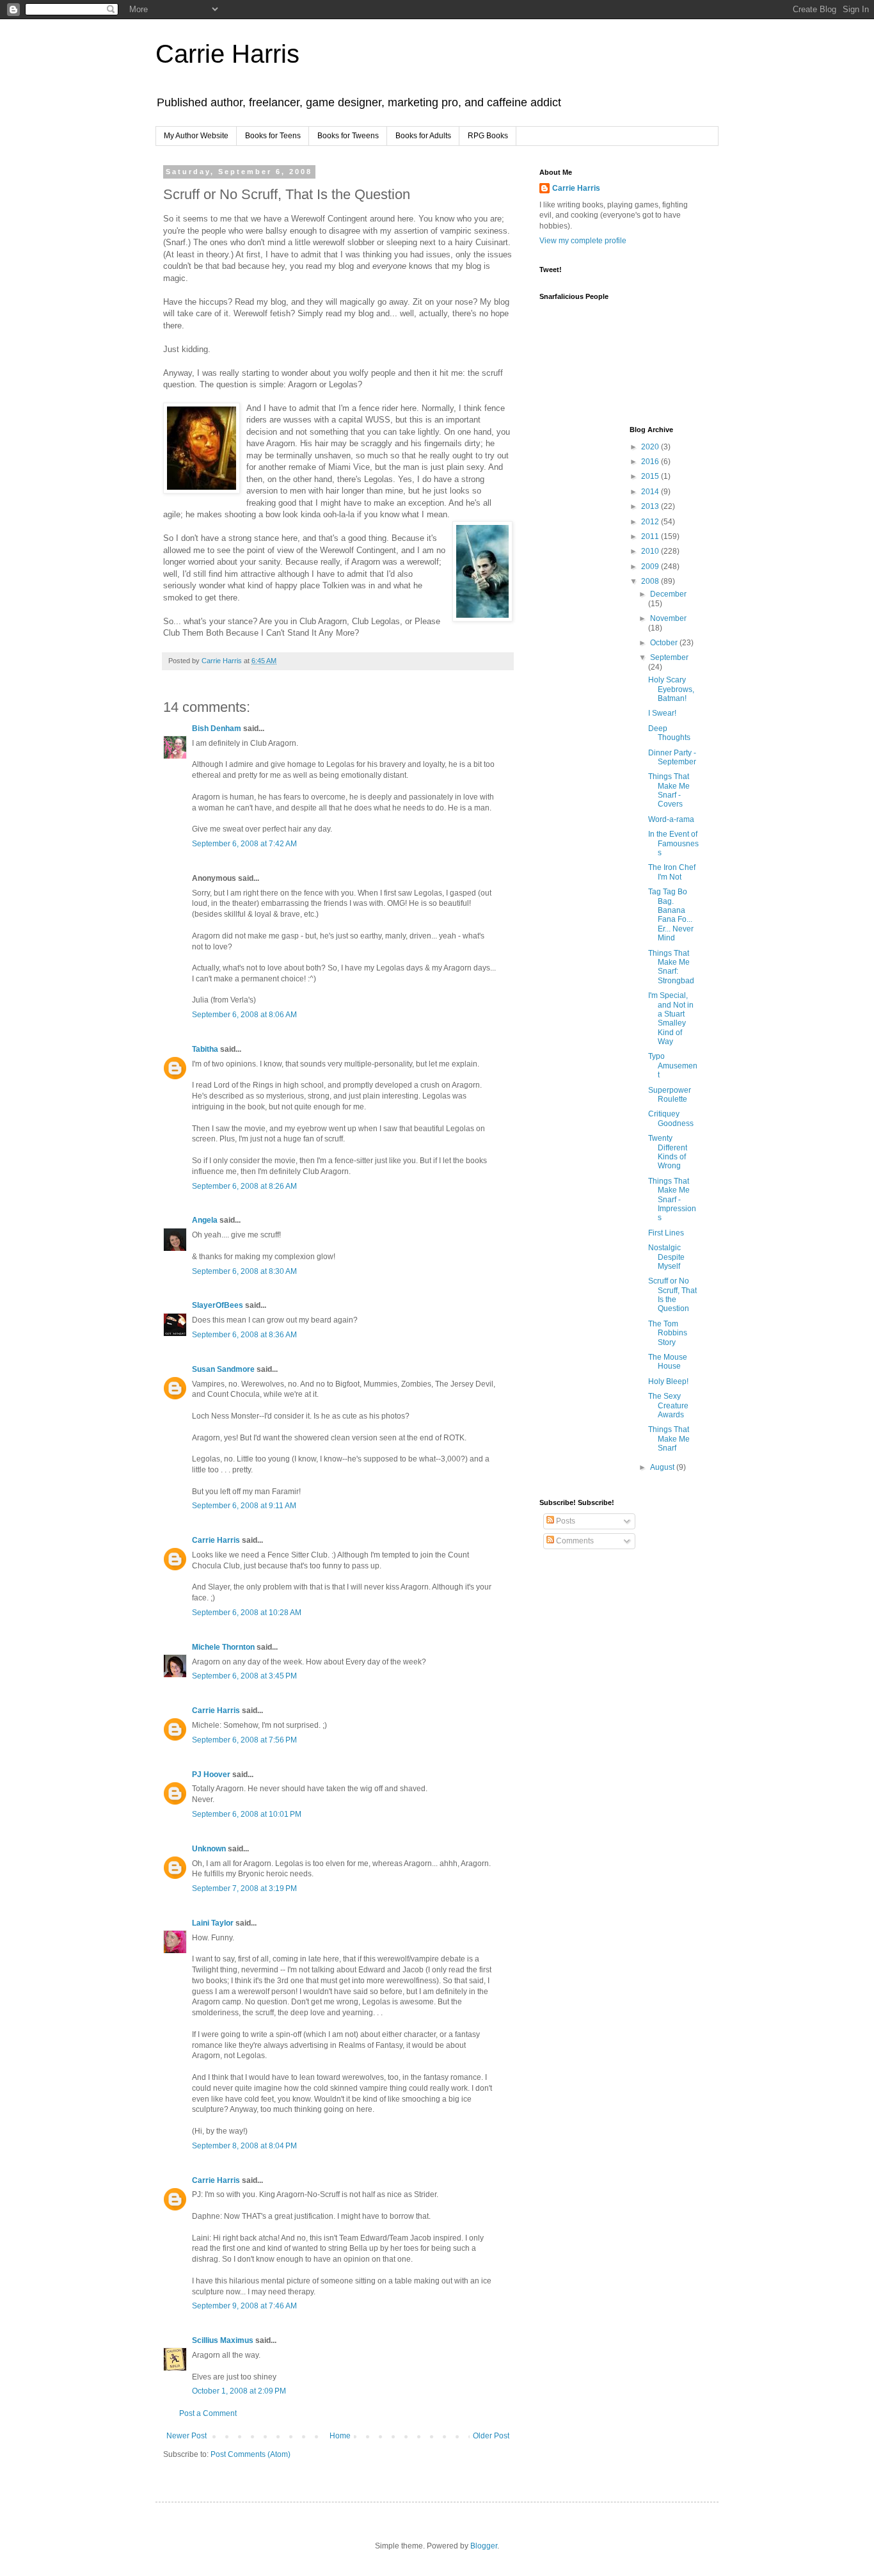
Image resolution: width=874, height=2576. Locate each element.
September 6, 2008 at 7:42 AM (244, 844)
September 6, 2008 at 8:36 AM (244, 1335)
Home (340, 2436)
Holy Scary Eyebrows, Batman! (671, 689)
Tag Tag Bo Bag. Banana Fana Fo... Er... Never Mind (671, 915)
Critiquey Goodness (671, 1118)
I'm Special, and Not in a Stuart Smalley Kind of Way (671, 1018)
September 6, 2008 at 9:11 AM (244, 1506)
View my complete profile (583, 241)
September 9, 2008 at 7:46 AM (244, 2306)
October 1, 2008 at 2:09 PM (239, 2391)
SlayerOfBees (218, 1305)
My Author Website (196, 136)
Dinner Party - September (672, 757)
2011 (651, 536)
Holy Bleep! (668, 1381)
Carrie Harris (227, 54)
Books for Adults (423, 136)
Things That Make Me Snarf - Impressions (672, 1200)
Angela (205, 1220)
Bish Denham (217, 729)
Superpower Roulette (670, 1095)
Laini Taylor (213, 1923)
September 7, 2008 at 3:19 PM (244, 1888)
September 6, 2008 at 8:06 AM (244, 1015)
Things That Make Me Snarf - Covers (669, 790)
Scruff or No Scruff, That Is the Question (672, 1295)
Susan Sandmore (223, 1369)
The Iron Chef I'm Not (672, 872)
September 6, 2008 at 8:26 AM (244, 1186)
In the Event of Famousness (673, 843)
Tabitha (205, 1049)
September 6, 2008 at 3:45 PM (244, 1676)
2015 (651, 476)
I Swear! (662, 713)
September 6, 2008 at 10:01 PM (247, 1814)
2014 (651, 492)
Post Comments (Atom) (250, 2454)
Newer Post (187, 2436)
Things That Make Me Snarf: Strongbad (671, 967)
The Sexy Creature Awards (668, 1405)
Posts (565, 1521)
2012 (651, 522)
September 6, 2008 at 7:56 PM (244, 1740)
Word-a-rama (671, 819)
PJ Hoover (211, 1775)
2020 (651, 447)
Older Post (491, 2436)
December (668, 594)
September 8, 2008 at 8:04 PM (244, 2146)
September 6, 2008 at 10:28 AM (247, 1613)
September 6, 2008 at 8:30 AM (244, 1271)
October (665, 643)
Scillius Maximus (223, 2340)
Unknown (209, 1849)
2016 (651, 462)
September (669, 657)
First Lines (666, 1233)
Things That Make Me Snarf (669, 1439)
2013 (651, 506)
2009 (651, 567)
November (668, 618)
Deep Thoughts (669, 733)
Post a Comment (208, 2413)
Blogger (484, 2546)
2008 (651, 581)
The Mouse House (668, 1362)
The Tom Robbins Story (668, 1333)
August (663, 1467)
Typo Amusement (673, 1066)
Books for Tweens (348, 136)
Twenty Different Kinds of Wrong (668, 1152)
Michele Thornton (223, 1647)
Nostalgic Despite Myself (666, 1257)
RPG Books (488, 136)
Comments (574, 1541)
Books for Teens (273, 136)
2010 (651, 551)
